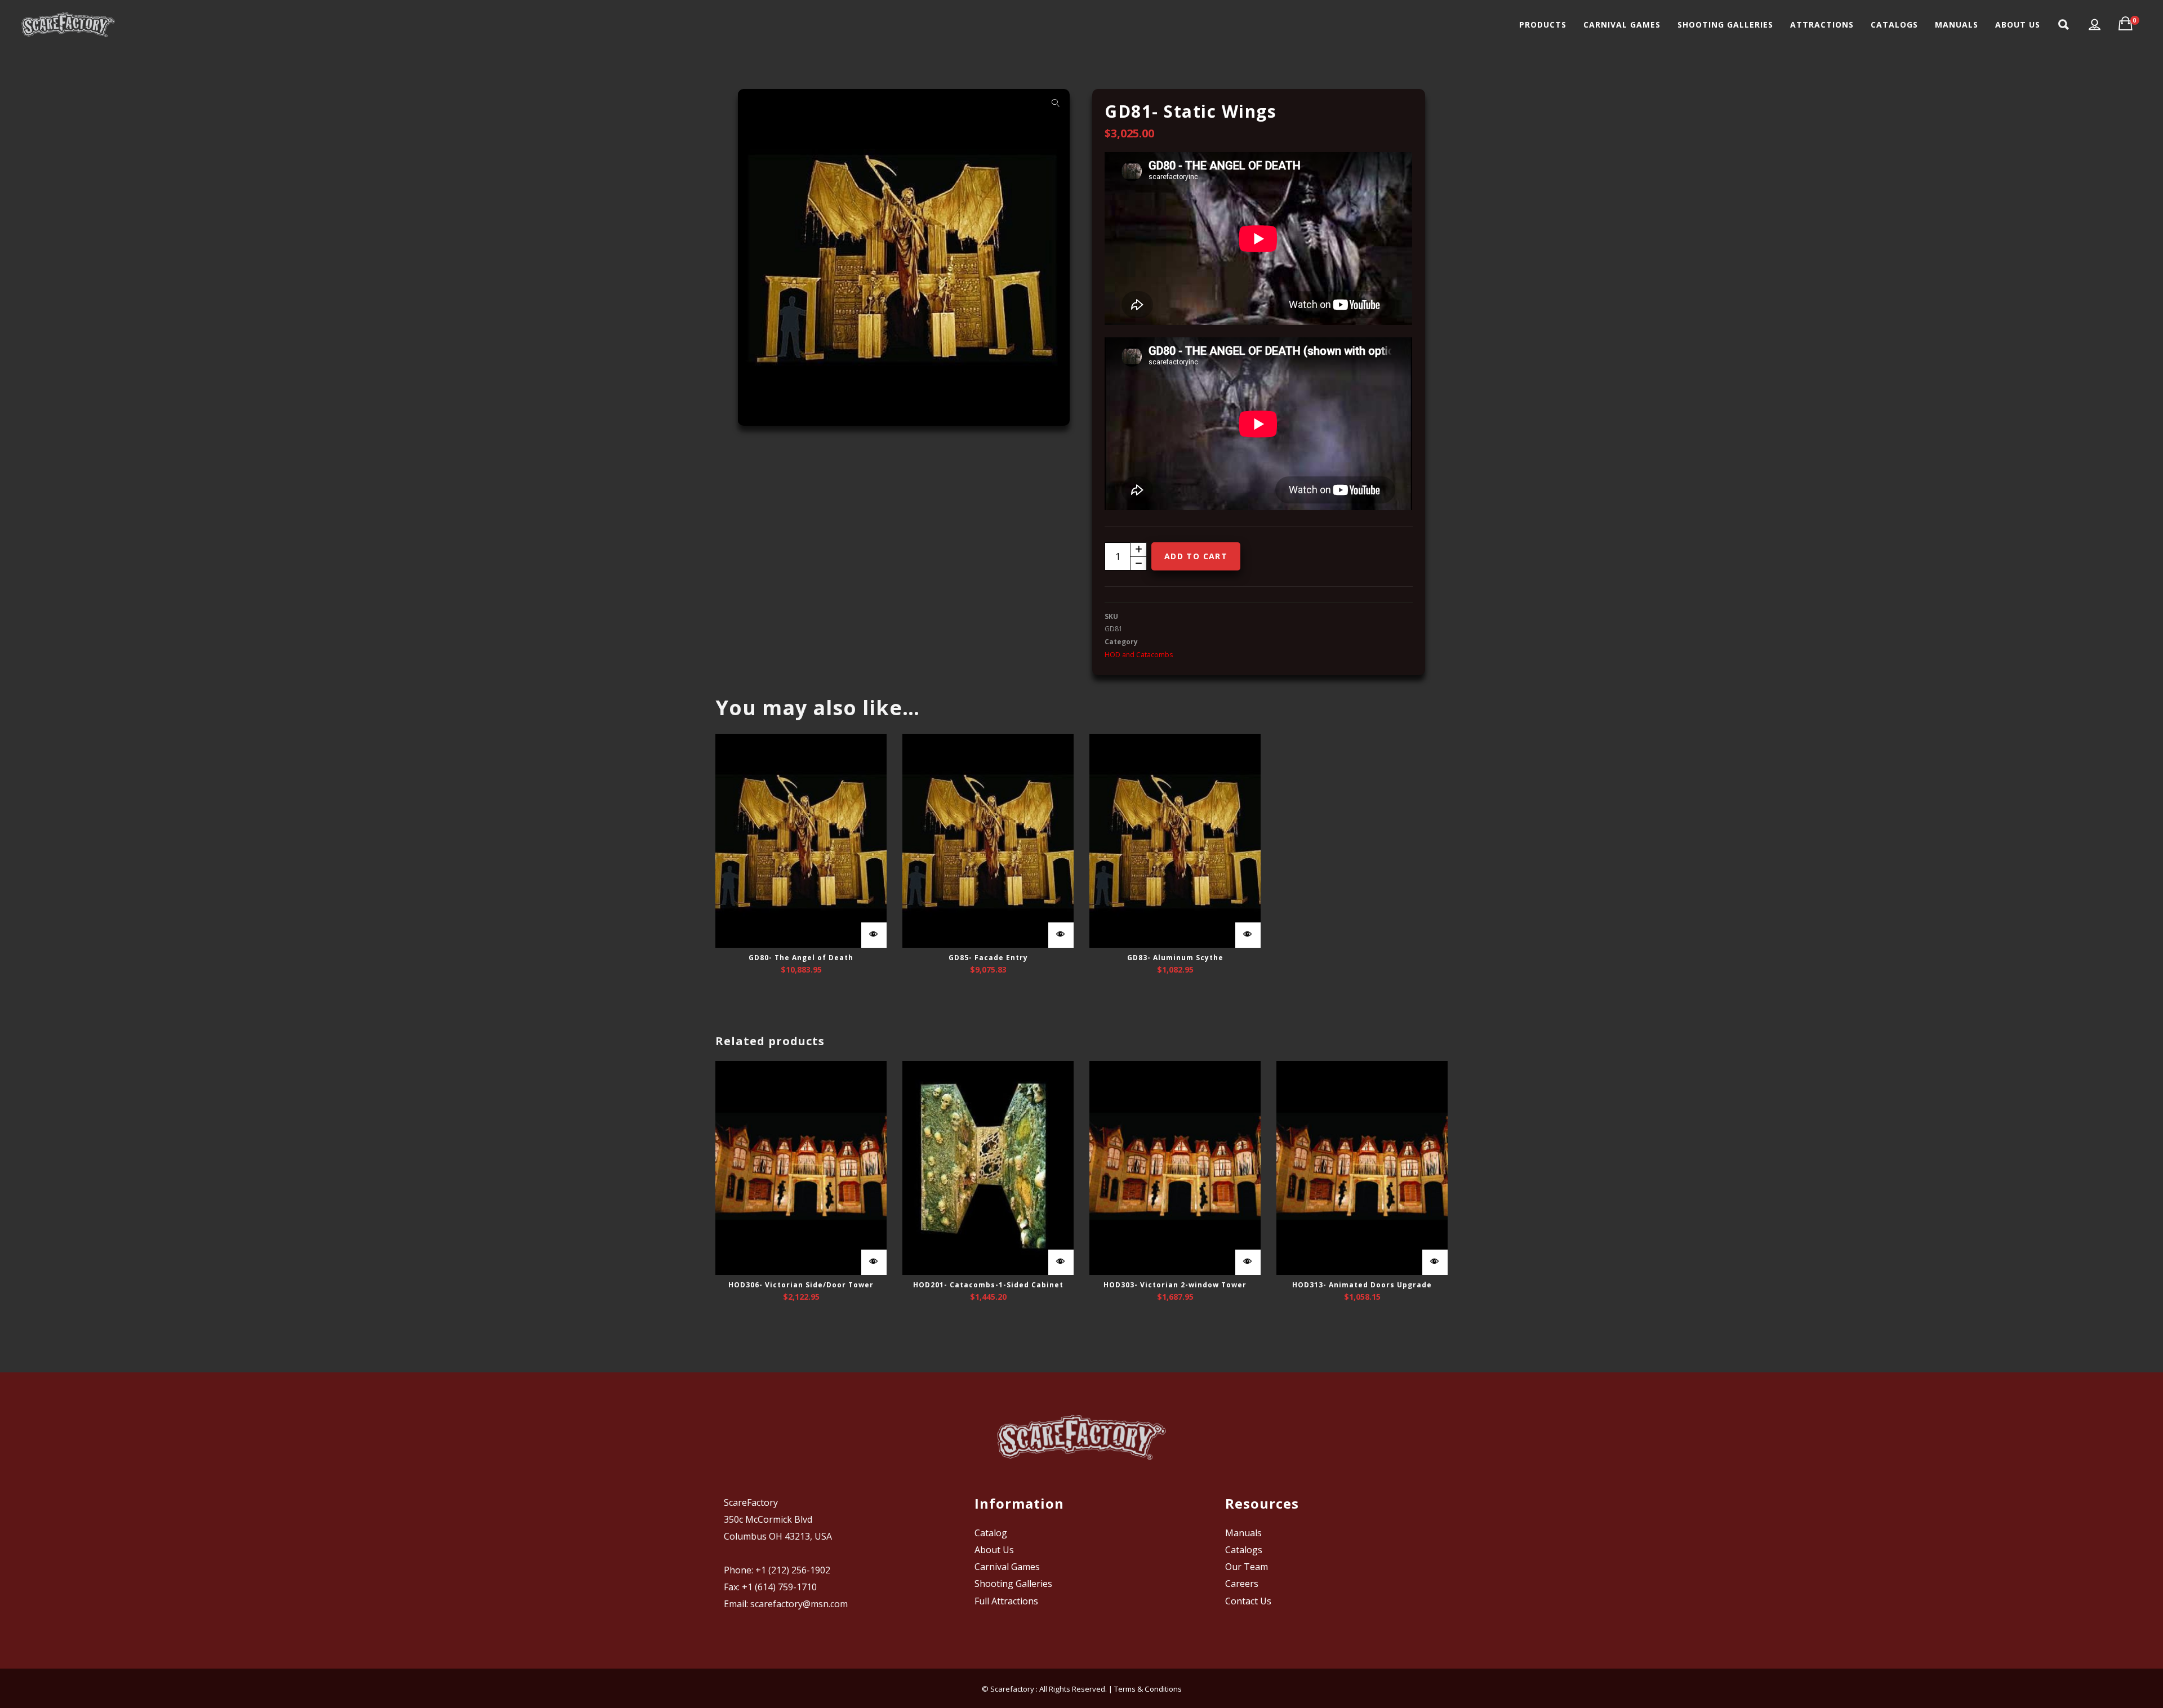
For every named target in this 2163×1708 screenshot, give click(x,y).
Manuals (1243, 1533)
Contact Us (1248, 1601)
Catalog (991, 1533)
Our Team (1247, 1567)
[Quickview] (874, 935)
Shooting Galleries (1013, 1584)
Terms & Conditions (1148, 1689)
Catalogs (1244, 1550)
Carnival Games (1007, 1567)
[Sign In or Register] (2095, 25)
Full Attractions (1006, 1601)
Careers (1242, 1584)
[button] (1056, 103)
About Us (994, 1550)
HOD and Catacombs (1139, 655)
